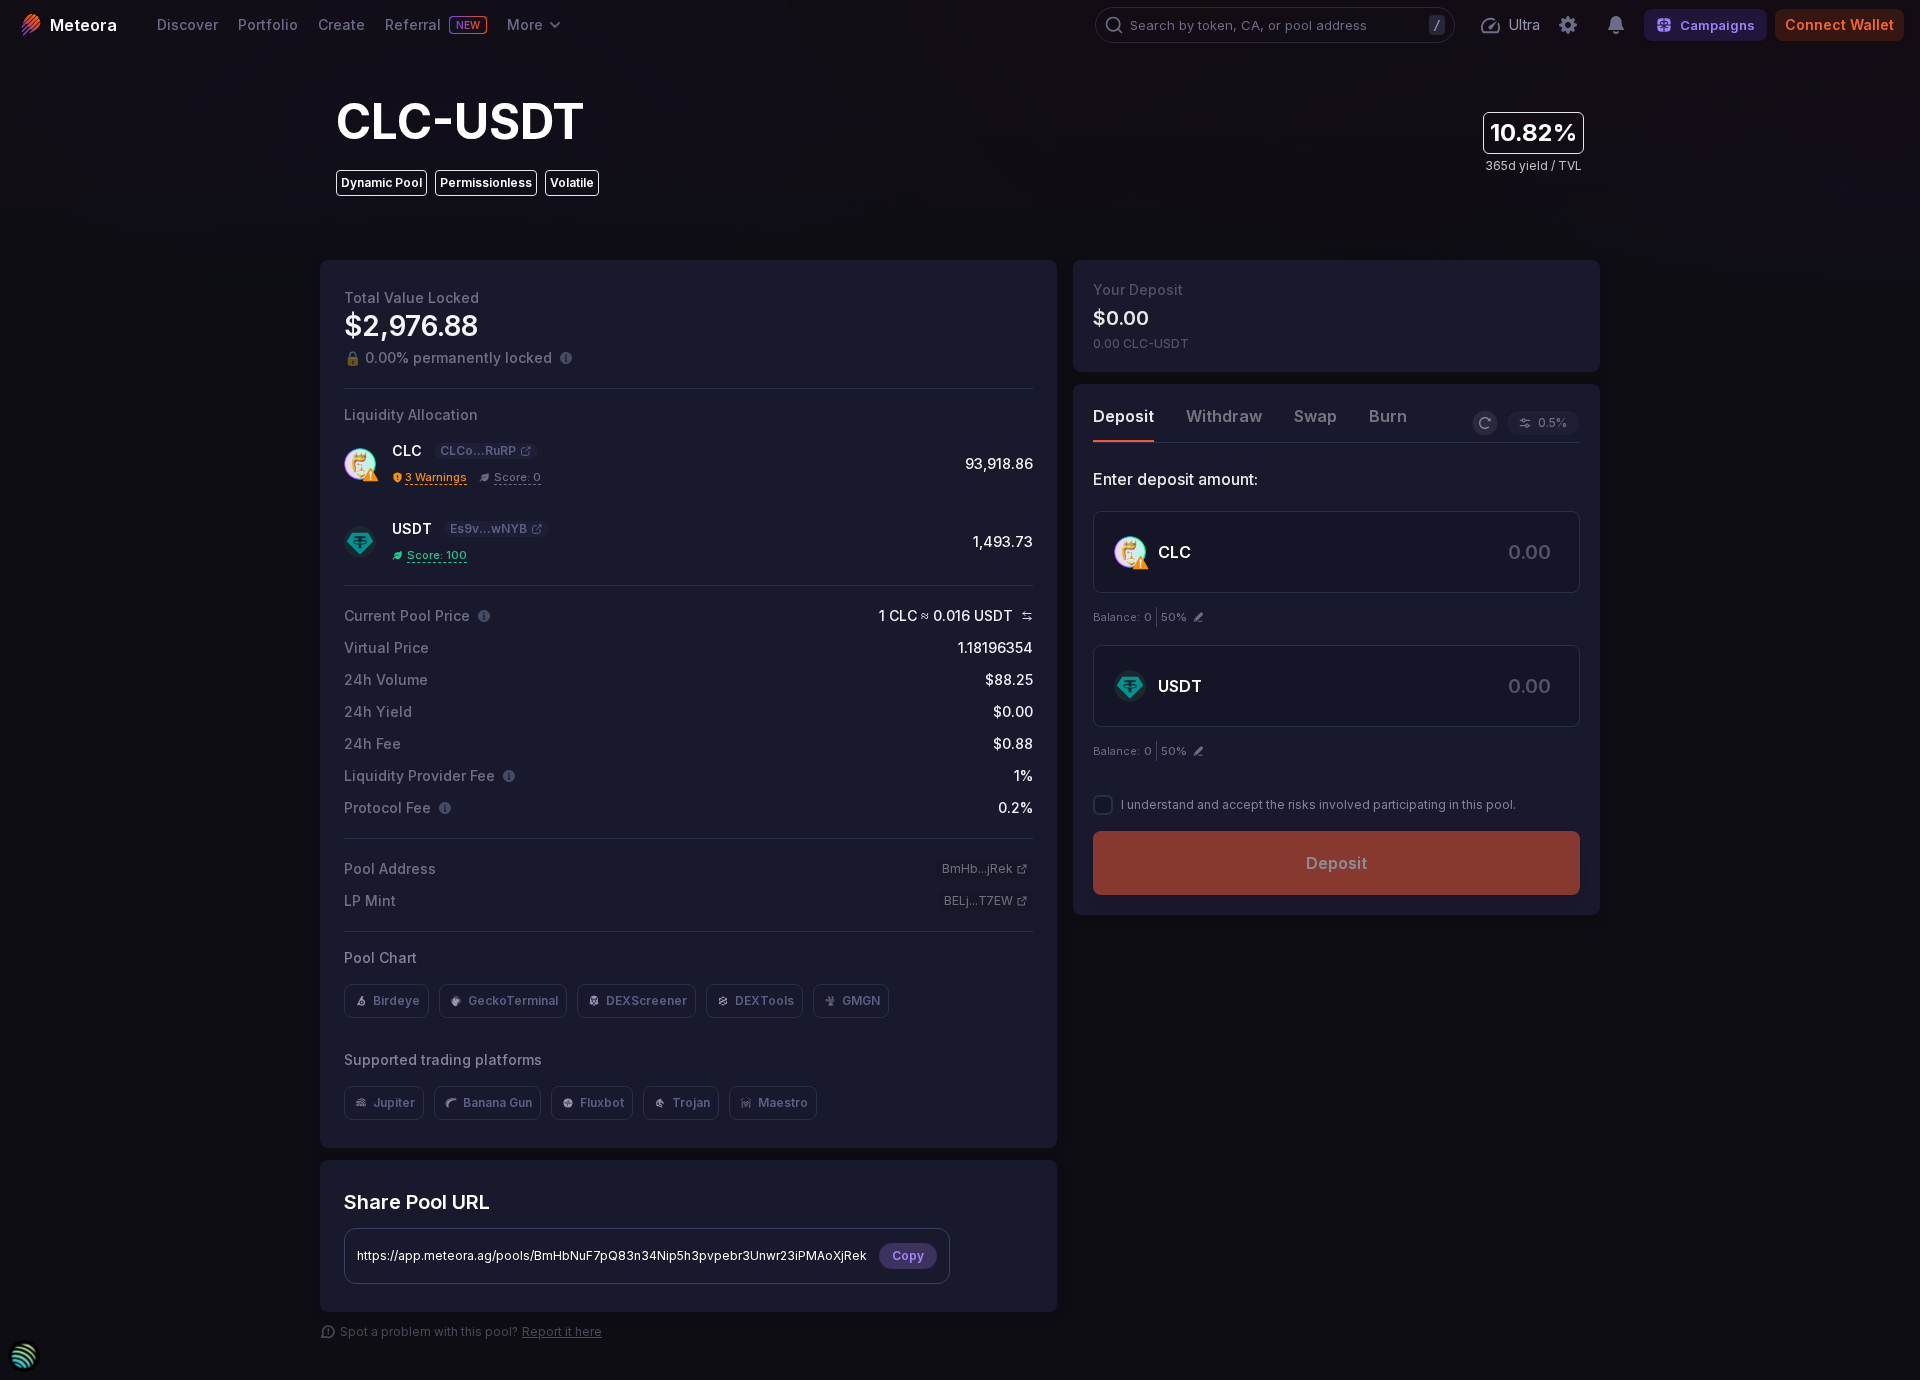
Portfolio (268, 24)
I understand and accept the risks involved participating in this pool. (1318, 804)
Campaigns (1717, 25)
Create (341, 24)
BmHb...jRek (977, 868)
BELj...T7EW (978, 900)
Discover (187, 24)
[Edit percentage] (1198, 617)
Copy (908, 1255)
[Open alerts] (1616, 25)
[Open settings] (1568, 25)
